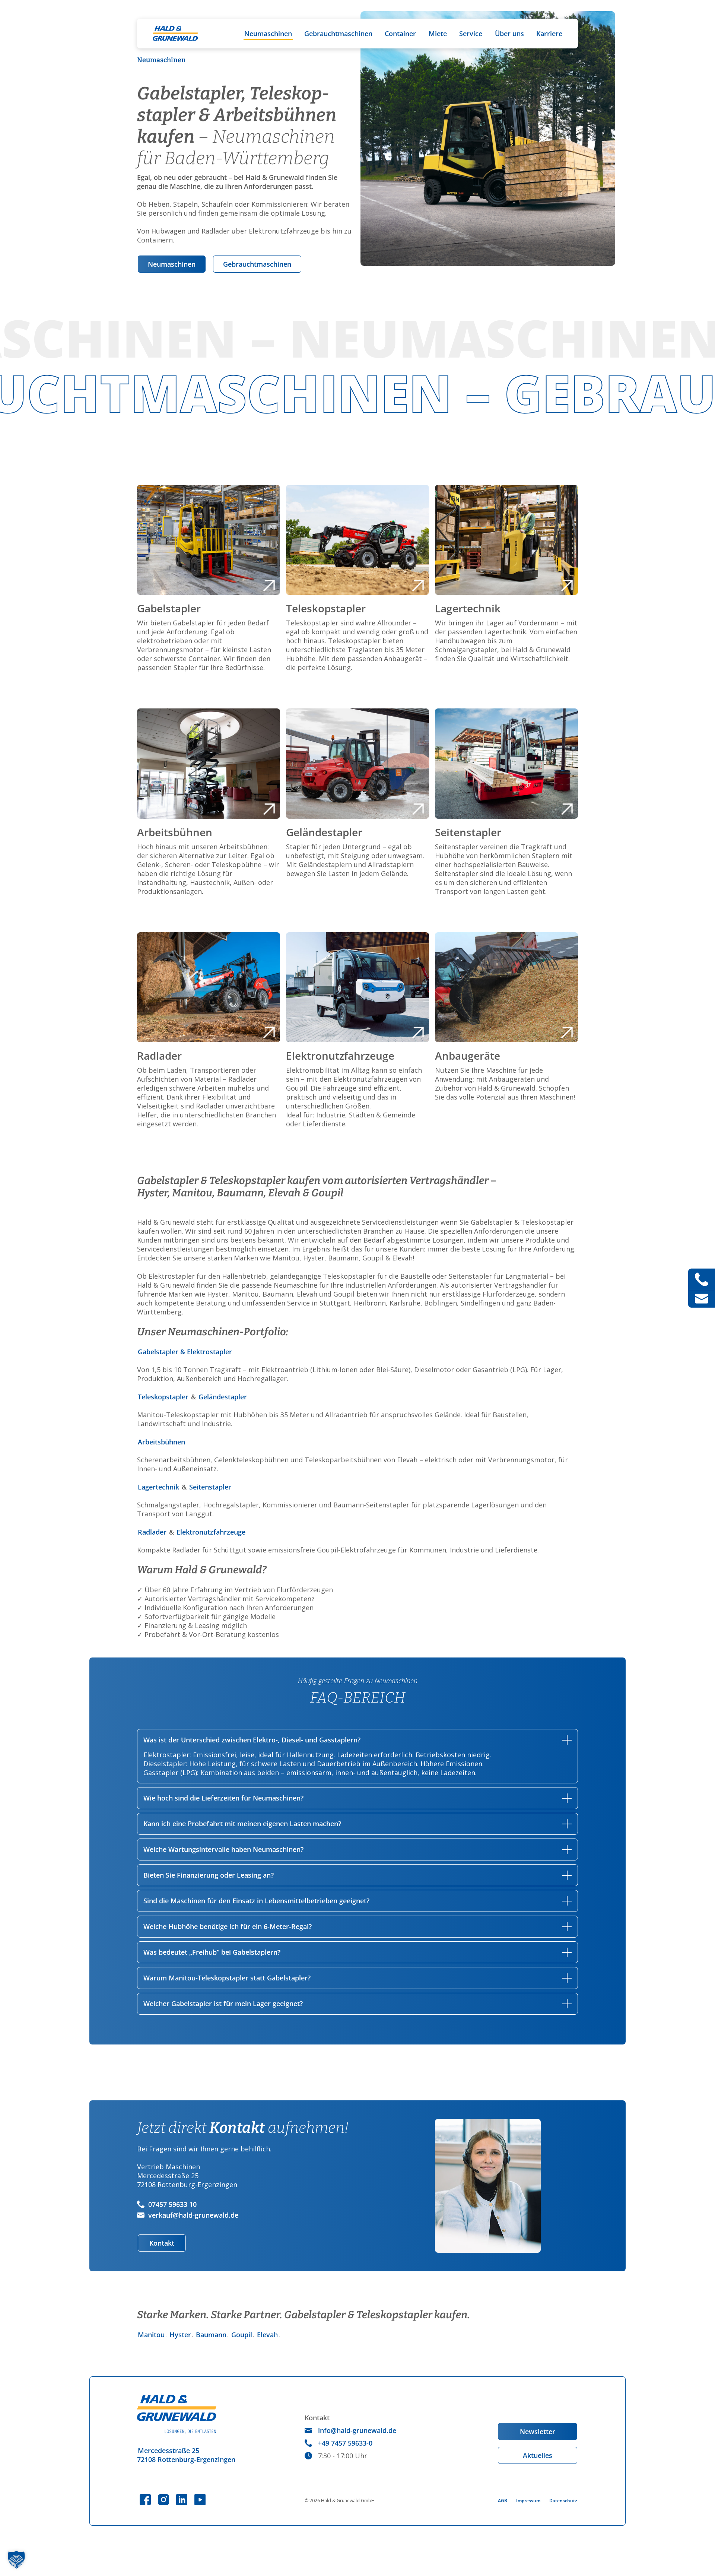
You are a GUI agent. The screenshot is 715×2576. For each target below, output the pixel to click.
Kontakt (162, 2243)
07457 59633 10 (172, 2204)
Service (471, 34)
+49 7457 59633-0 (345, 2443)
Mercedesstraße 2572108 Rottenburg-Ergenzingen (186, 2455)
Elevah (267, 2335)
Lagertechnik (159, 1487)
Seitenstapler (210, 1487)
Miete (438, 34)
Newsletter (538, 2431)
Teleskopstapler (164, 1397)
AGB (503, 2501)
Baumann (211, 2335)
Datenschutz (563, 2501)
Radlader (153, 1532)
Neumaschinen (268, 34)
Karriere (549, 34)
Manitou (151, 2335)
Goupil (242, 2335)
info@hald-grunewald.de (357, 2430)
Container (400, 34)
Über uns (509, 34)
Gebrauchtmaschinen (338, 34)
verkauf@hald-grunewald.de (193, 2215)
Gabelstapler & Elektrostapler (185, 1352)
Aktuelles (538, 2455)
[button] (16, 2560)
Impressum (528, 2501)
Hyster (180, 2335)
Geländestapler (223, 1397)
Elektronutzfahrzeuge (211, 1532)
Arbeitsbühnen (161, 1442)
